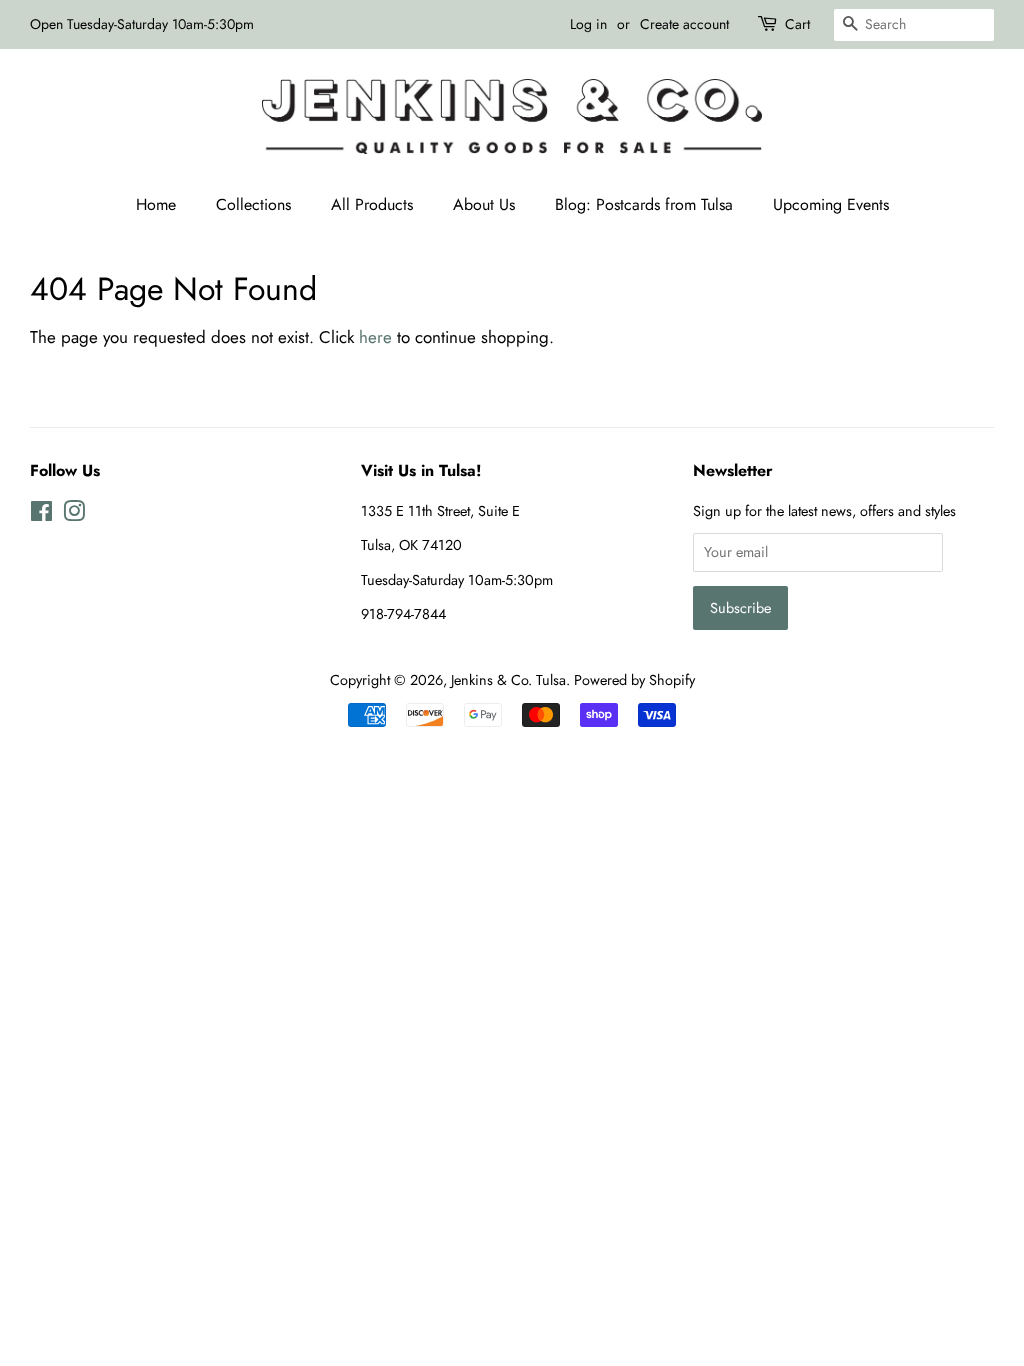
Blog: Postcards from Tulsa (644, 204)
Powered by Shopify (634, 680)
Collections (253, 204)
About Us (484, 204)
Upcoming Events (831, 204)
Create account (684, 24)
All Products (372, 204)
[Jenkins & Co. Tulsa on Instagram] (74, 515)
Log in (588, 24)
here (375, 337)
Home (156, 204)
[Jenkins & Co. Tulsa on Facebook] (41, 515)
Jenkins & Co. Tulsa (508, 680)
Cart (797, 24)
